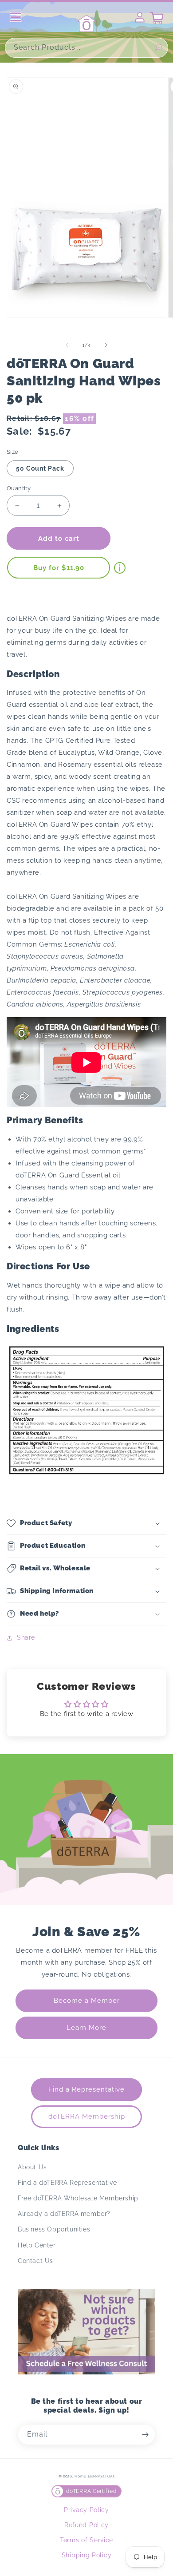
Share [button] (26, 1637)
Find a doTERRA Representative (67, 2183)
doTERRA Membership (87, 2116)
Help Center (37, 2245)
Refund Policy (86, 2525)
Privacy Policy (86, 2510)
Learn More (86, 2028)
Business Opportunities (54, 2229)
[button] (86, 1523)
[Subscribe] (145, 2435)
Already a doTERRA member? (64, 2214)
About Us (32, 2167)
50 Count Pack (40, 468)
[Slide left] (67, 345)
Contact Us (35, 2261)
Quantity (19, 488)
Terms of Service (86, 2540)
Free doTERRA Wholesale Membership (78, 2198)
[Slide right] (106, 345)
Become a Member (87, 2001)
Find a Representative (86, 2089)
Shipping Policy (87, 2555)
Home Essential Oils (94, 2476)
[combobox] (86, 48)
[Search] (158, 48)
